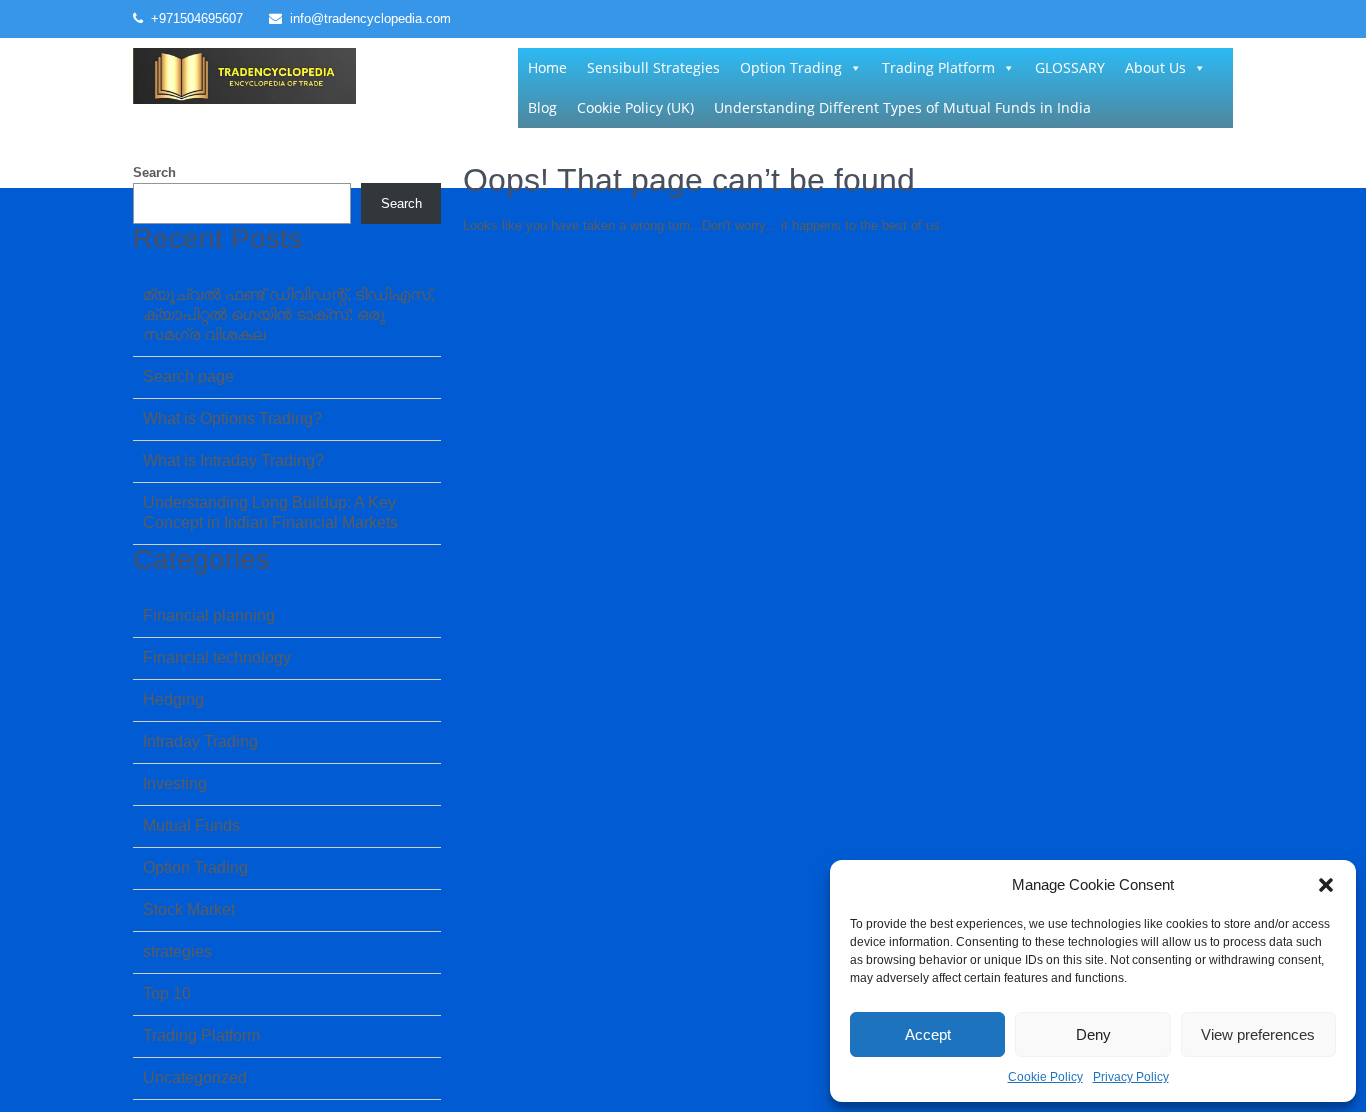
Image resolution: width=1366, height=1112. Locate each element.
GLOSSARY (1070, 67)
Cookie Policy (1045, 1077)
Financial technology (217, 657)
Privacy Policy (1131, 1077)
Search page (188, 376)
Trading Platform (938, 67)
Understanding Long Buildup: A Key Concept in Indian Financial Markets (270, 512)
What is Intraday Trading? (233, 460)
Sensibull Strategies (653, 67)
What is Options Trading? (232, 418)
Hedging (173, 699)
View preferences (1258, 1034)
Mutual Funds (191, 825)
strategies (177, 951)
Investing (175, 783)
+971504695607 (197, 18)
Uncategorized (195, 1077)
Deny (1093, 1034)
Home (547, 67)
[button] (1326, 885)
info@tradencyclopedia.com (370, 18)
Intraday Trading (200, 741)
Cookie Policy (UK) (635, 107)
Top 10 (167, 993)
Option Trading (791, 67)
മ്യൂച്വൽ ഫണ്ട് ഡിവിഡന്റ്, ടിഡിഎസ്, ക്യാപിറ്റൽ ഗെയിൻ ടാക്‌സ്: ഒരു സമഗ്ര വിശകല (289, 314)
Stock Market (189, 909)
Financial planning (209, 615)
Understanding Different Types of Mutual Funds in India (902, 107)
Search (154, 172)
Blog (542, 107)
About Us (1155, 67)
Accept (928, 1034)
